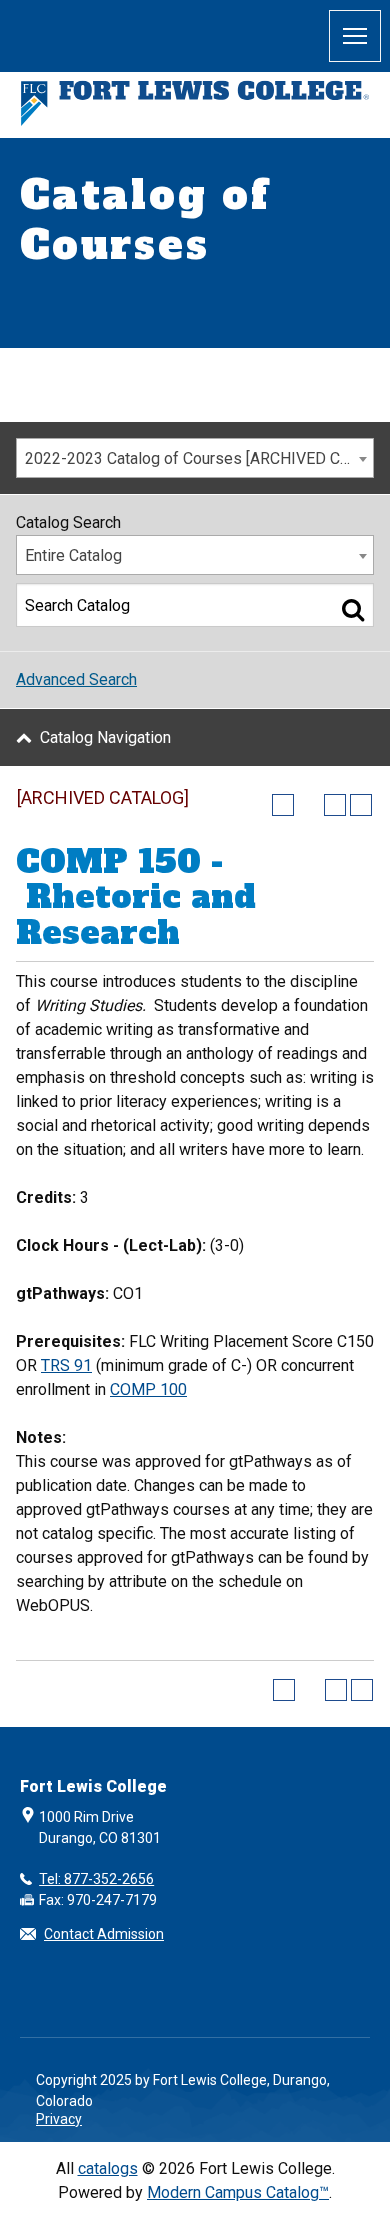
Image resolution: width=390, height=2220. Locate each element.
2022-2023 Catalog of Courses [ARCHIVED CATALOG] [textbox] (199, 458)
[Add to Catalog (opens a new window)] (283, 805)
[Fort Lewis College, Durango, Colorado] (195, 103)
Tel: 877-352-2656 (96, 1879)
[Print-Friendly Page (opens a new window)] (335, 805)
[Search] (353, 609)
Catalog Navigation (105, 737)
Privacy (59, 2119)
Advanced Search (76, 679)
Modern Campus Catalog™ (238, 2192)
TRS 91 (66, 1365)
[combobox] (195, 458)
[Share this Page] (309, 805)
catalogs (108, 2168)
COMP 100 (148, 1389)
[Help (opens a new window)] (361, 805)
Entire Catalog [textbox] (73, 555)
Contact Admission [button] (104, 1934)
